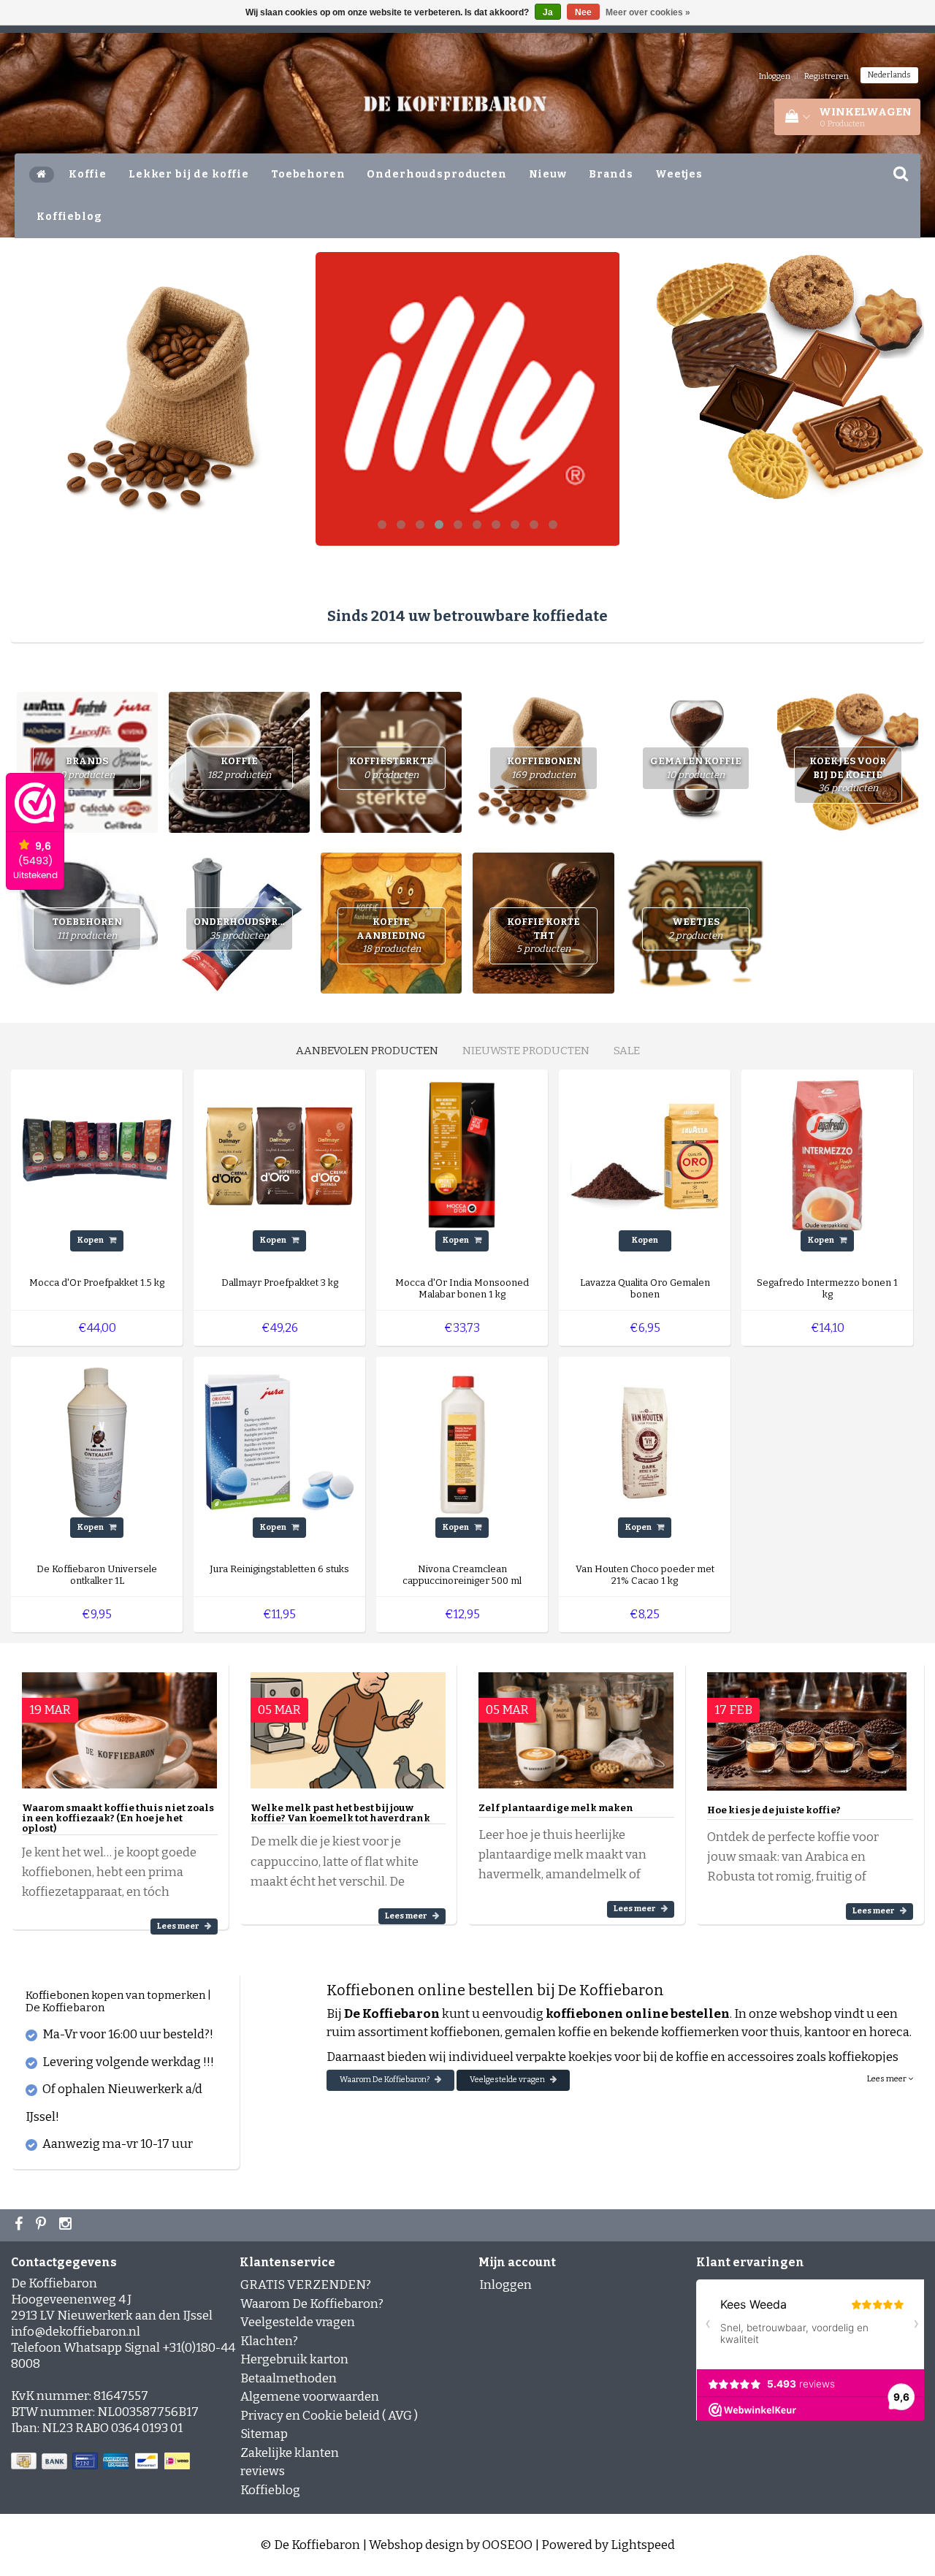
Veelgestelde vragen (508, 2080)
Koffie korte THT (543, 935)
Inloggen (775, 76)
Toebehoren (308, 174)
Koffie (88, 174)
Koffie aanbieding (391, 935)
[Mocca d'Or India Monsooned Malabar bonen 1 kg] (462, 1155)
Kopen (91, 1240)
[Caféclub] (468, 399)
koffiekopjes (863, 2057)
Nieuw (548, 174)
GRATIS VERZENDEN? (306, 2285)
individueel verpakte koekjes (530, 2057)
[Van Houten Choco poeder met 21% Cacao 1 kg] (645, 1442)
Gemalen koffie (696, 768)
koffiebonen (465, 2032)
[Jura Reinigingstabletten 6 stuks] (279, 1442)
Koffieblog (69, 217)
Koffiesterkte (391, 768)
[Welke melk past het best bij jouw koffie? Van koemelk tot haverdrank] (348, 1724)
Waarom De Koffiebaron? (385, 2080)
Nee (583, 12)
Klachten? (269, 2341)
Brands (611, 174)
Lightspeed (643, 2545)
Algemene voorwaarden (310, 2397)
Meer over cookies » (648, 12)
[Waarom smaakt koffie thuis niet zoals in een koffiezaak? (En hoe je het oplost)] (119, 1724)
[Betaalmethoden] (102, 2462)
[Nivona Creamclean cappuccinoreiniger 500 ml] (462, 1442)
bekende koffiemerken (675, 2032)
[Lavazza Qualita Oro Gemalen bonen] (645, 1155)
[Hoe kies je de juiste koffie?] (807, 1725)
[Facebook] (20, 2225)
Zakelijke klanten (290, 2453)
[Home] (42, 175)
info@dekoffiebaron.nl (76, 2332)
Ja (548, 12)
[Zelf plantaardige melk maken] (576, 1724)
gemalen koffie (548, 2032)
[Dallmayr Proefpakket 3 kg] (279, 1155)
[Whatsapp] (43, 2225)
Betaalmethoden (289, 2378)
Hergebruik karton (294, 2359)
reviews (263, 2471)
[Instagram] (67, 2225)
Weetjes (679, 174)
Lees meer (179, 1926)
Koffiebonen (544, 768)
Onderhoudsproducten (436, 174)
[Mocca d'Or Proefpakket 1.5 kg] (97, 1155)
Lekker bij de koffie (189, 174)
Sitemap (264, 2434)
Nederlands (889, 75)
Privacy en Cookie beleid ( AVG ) (329, 2416)
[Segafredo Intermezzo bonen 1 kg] (827, 1155)
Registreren (827, 76)
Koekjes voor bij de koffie (848, 774)
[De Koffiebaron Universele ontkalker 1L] (97, 1442)
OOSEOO (507, 2545)
